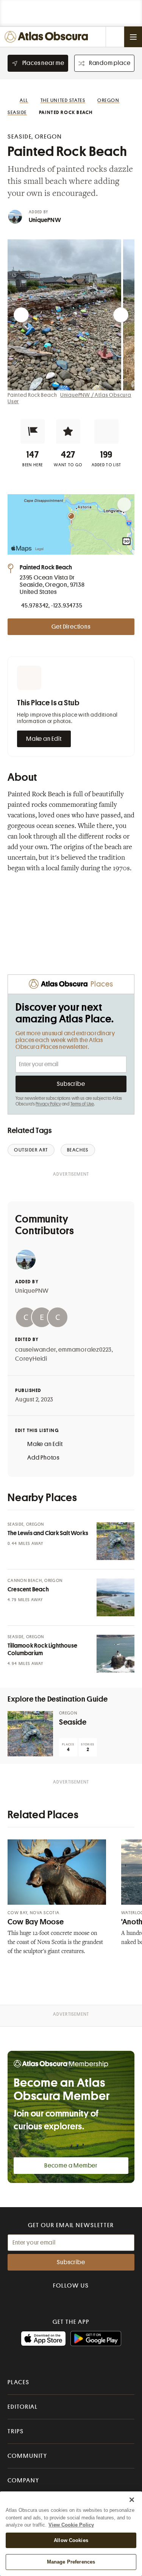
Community (27, 2456)
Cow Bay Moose (36, 1922)
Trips (16, 2431)
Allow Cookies (71, 2540)
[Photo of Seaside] (30, 1734)
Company (23, 2480)
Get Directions (71, 627)
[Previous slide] (21, 315)
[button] (33, 432)
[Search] (115, 37)
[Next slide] (121, 315)
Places (19, 2382)
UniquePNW (45, 220)
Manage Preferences (71, 2562)
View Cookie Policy (71, 2525)
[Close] (132, 2500)
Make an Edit (44, 739)
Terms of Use (82, 1104)
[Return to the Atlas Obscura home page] (48, 37)
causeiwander (36, 1350)
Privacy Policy (48, 1104)
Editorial (23, 2407)
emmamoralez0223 (85, 1350)
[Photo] (115, 1541)
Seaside (73, 1722)
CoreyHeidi (31, 1359)
